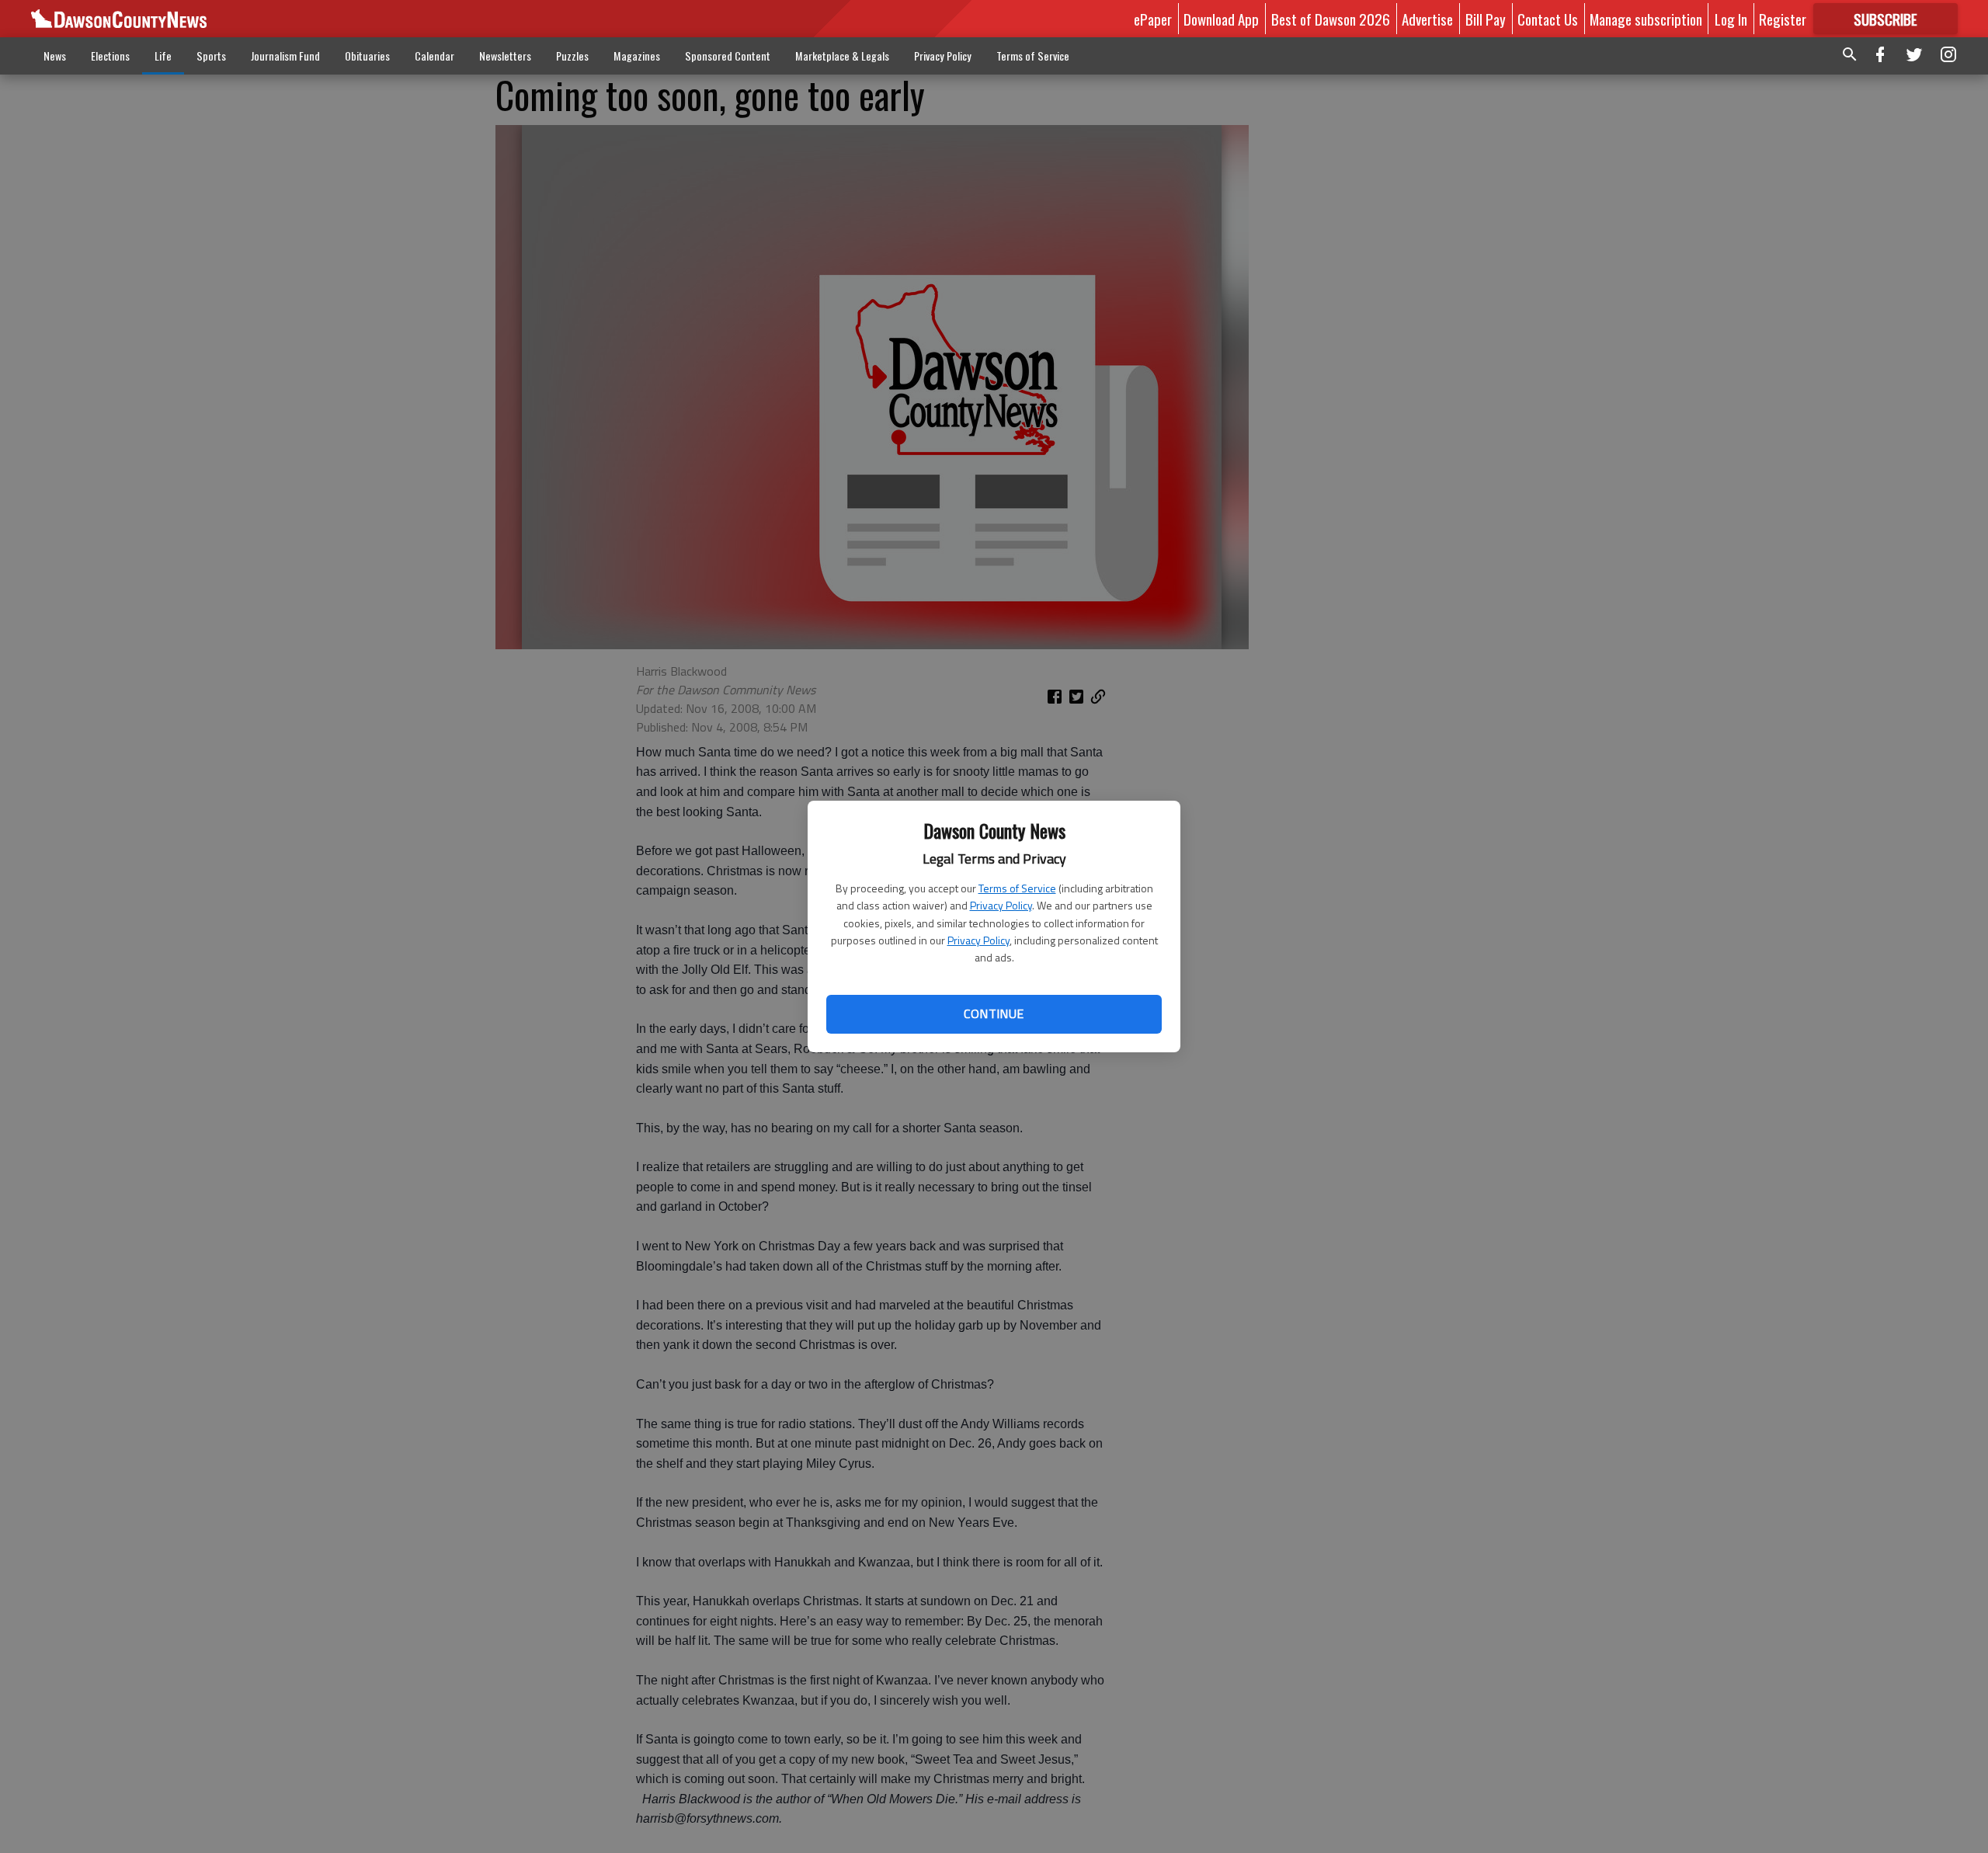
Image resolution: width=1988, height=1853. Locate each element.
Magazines (637, 56)
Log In (1731, 19)
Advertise (1427, 19)
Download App (1221, 19)
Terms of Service (1017, 888)
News (55, 56)
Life (163, 56)
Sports (211, 56)
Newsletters (505, 56)
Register (1783, 19)
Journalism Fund (285, 56)
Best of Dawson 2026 (1331, 19)
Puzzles (572, 56)
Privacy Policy (1001, 905)
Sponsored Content (728, 56)
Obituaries (367, 56)
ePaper (1153, 19)
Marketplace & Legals (842, 56)
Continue (994, 1013)
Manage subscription (1646, 19)
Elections (110, 56)
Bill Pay (1486, 19)
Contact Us (1548, 19)
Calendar (434, 56)
